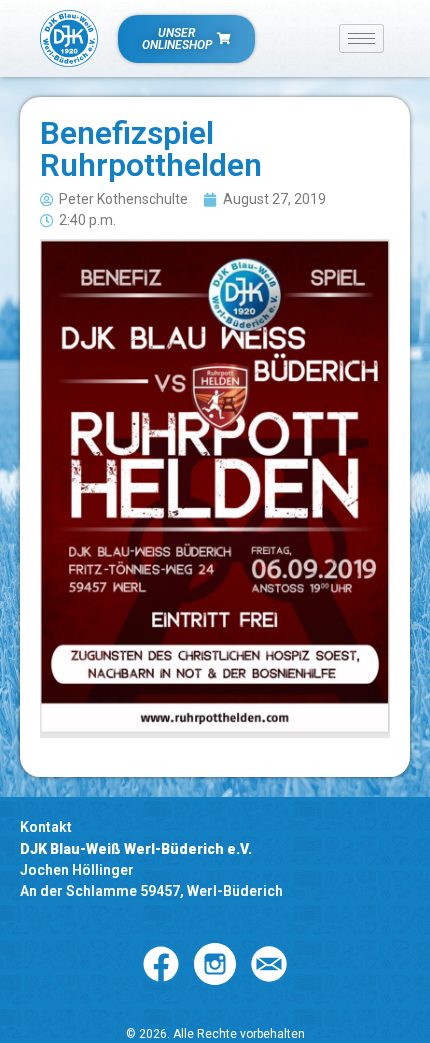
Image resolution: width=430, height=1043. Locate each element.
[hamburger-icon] (361, 38)
